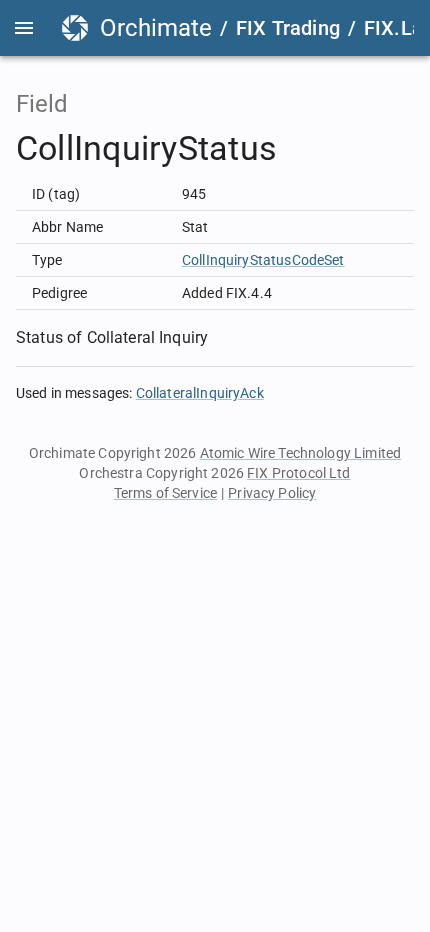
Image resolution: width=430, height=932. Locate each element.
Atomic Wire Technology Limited (301, 453)
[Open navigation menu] (24, 28)
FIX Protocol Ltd (298, 473)
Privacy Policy (272, 493)
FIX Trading (288, 28)
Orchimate (156, 28)
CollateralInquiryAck (200, 393)
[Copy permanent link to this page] (300, 149)
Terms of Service (165, 493)
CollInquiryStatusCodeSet (263, 260)
